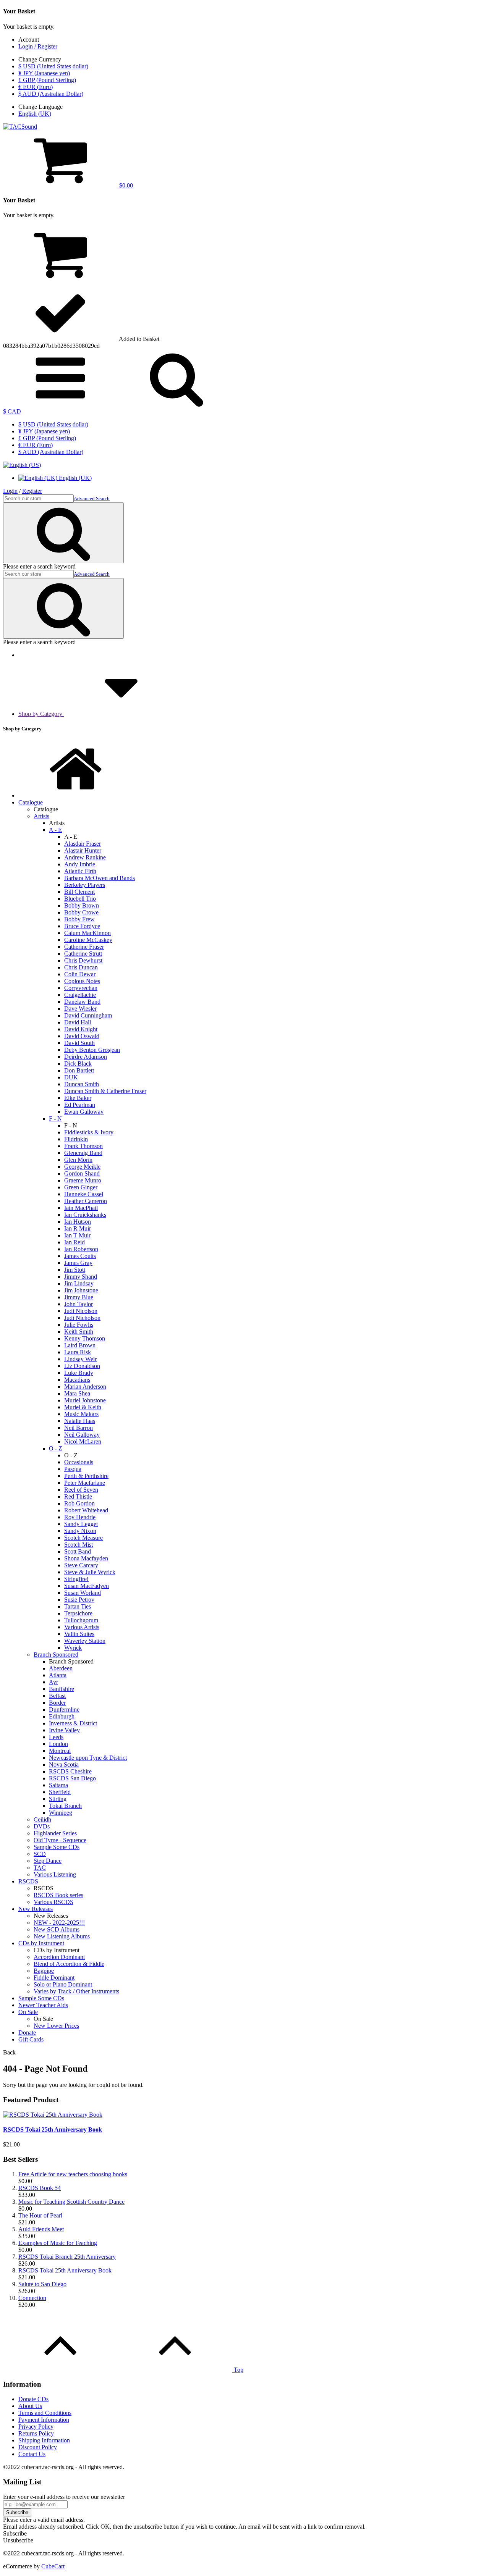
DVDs (42, 1826)
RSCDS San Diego (72, 1778)
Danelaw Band (82, 1002)
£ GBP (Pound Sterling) (47, 80)
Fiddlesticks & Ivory (89, 1132)
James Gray (78, 1263)
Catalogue (31, 802)
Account (29, 40)
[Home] (76, 795)
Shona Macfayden (86, 1558)
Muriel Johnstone (85, 1400)
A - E (55, 830)
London (58, 1744)
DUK (71, 1077)
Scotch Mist (79, 1545)
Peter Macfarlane (85, 1483)
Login (10, 491)
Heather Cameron (86, 1201)
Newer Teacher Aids (43, 2005)
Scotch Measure (83, 1538)
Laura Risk (78, 1352)
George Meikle (82, 1167)
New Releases (36, 1909)
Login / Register (38, 46)
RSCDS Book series (58, 1895)
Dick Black (78, 1064)
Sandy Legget (81, 1524)
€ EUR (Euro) (36, 87)
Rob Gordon (79, 1503)
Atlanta (58, 1675)
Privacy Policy (36, 2427)
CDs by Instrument (41, 1943)
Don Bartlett (79, 1070)
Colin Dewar (80, 974)
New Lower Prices (56, 2026)
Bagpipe (44, 1971)
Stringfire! (76, 1579)
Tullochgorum (81, 1620)
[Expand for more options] (60, 405)
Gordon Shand (82, 1173)
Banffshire (62, 1689)
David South (79, 1043)
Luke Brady (79, 1373)
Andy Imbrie (80, 864)
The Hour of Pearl (40, 2215)
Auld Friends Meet (41, 2229)
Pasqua (73, 1469)
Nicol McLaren (83, 1441)
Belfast (57, 1696)
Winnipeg (61, 1813)
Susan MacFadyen (87, 1586)
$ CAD (12, 411)
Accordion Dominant (59, 1957)
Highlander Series (55, 1833)
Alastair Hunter (83, 850)
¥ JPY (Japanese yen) (44, 73)
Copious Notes (82, 981)
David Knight (81, 1029)
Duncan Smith (82, 1084)
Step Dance (48, 1861)
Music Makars (81, 1414)
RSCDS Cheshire (70, 1771)
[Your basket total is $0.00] (60, 280)
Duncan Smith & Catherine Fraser (105, 1091)
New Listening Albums (62, 1936)
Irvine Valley (64, 1730)
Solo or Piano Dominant (63, 1984)
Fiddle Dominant (54, 1978)
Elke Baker (78, 1098)
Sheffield (60, 1792)
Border (57, 1703)
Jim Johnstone (81, 1290)
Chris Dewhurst (83, 960)
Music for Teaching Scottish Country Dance (71, 2202)
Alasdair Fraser (83, 844)
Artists (41, 816)
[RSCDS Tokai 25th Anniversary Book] (53, 2115)
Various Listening (55, 1874)
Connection (32, 2298)
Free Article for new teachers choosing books (73, 2174)
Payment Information (44, 2420)
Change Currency (40, 59)
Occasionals (79, 1462)
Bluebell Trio (80, 899)
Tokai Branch (65, 1806)
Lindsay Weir (80, 1359)
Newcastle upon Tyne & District (88, 1758)
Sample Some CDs (57, 1847)
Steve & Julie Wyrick (90, 1572)
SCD (40, 1854)
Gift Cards (31, 2039)
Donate (27, 2033)
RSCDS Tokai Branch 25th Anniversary (67, 2257)
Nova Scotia (64, 1764)
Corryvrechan (81, 988)
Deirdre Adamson (86, 1057)
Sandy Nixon (80, 1531)
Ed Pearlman (80, 1105)
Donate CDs (33, 2399)
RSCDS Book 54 (40, 2188)
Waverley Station (85, 1641)
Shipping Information (44, 2440)
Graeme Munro (83, 1180)
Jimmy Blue (79, 1297)
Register (32, 491)
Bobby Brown (82, 905)
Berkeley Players (85, 885)
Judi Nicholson (82, 1318)
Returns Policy (36, 2433)
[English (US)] (22, 465)
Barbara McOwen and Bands (100, 878)
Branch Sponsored (56, 1655)
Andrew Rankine (85, 857)
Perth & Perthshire (86, 1476)
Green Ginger (81, 1187)
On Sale (28, 2012)
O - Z (56, 1448)
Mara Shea (77, 1393)
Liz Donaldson (82, 1366)
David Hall (78, 1022)
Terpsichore (78, 1613)
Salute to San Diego (42, 2284)
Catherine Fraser (84, 947)
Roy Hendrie (80, 1517)
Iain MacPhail (81, 1208)
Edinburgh (62, 1716)
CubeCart (53, 2566)
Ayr (53, 1682)
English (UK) (35, 114)
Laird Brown (80, 1345)
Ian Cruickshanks (85, 1215)
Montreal (60, 1751)
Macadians (77, 1380)
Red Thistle (78, 1496)
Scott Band (78, 1551)
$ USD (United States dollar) (53, 66)
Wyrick (73, 1648)
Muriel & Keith (83, 1407)
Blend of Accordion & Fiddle (69, 1964)
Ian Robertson (81, 1249)
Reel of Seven (81, 1490)
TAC (40, 1868)
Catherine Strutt (83, 954)
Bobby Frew (79, 919)
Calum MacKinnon (87, 933)
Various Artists (82, 1627)
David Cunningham (88, 1015)
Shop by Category (41, 714)
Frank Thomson (83, 1146)
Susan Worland (83, 1593)
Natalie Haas (80, 1421)
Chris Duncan (81, 967)
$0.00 (125, 185)
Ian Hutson (78, 1222)
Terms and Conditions (45, 2413)
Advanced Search (92, 498)
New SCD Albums (57, 1929)
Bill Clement (79, 892)
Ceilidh (42, 1819)
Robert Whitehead (86, 1510)
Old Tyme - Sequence (60, 1840)
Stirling (58, 1799)
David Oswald (82, 1036)
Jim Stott (75, 1270)
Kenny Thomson (85, 1338)
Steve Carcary (81, 1565)
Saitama (58, 1785)
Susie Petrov (79, 1600)
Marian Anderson (85, 1387)
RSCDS (28, 1881)
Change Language (40, 107)
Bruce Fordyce (82, 926)
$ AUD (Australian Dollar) (51, 94)
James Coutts (80, 1256)
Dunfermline (64, 1710)
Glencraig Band (83, 1153)
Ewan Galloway (84, 1112)
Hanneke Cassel (84, 1194)
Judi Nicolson (81, 1311)
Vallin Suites (79, 1634)
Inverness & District (73, 1723)
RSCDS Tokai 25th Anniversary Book (53, 2129)
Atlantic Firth (80, 871)
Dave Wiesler (80, 1009)
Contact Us (32, 2454)
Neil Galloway (82, 1435)
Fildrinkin (76, 1139)
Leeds (56, 1737)
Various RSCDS (53, 1902)
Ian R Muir (78, 1228)
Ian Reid (74, 1242)
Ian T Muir (77, 1235)
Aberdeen (61, 1668)
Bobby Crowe (81, 912)
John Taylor (79, 1304)
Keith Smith (79, 1332)
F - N (55, 1118)
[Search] (176, 405)
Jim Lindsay (79, 1283)
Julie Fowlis (79, 1325)
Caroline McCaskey (88, 940)
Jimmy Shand (81, 1277)
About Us (30, 2406)
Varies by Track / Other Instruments (76, 1991)
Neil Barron (79, 1428)
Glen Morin (78, 1160)
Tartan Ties (78, 1606)
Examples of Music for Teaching (58, 2243)
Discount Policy (38, 2447)
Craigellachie (80, 995)
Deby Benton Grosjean (92, 1050)
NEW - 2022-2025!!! (59, 1923)
